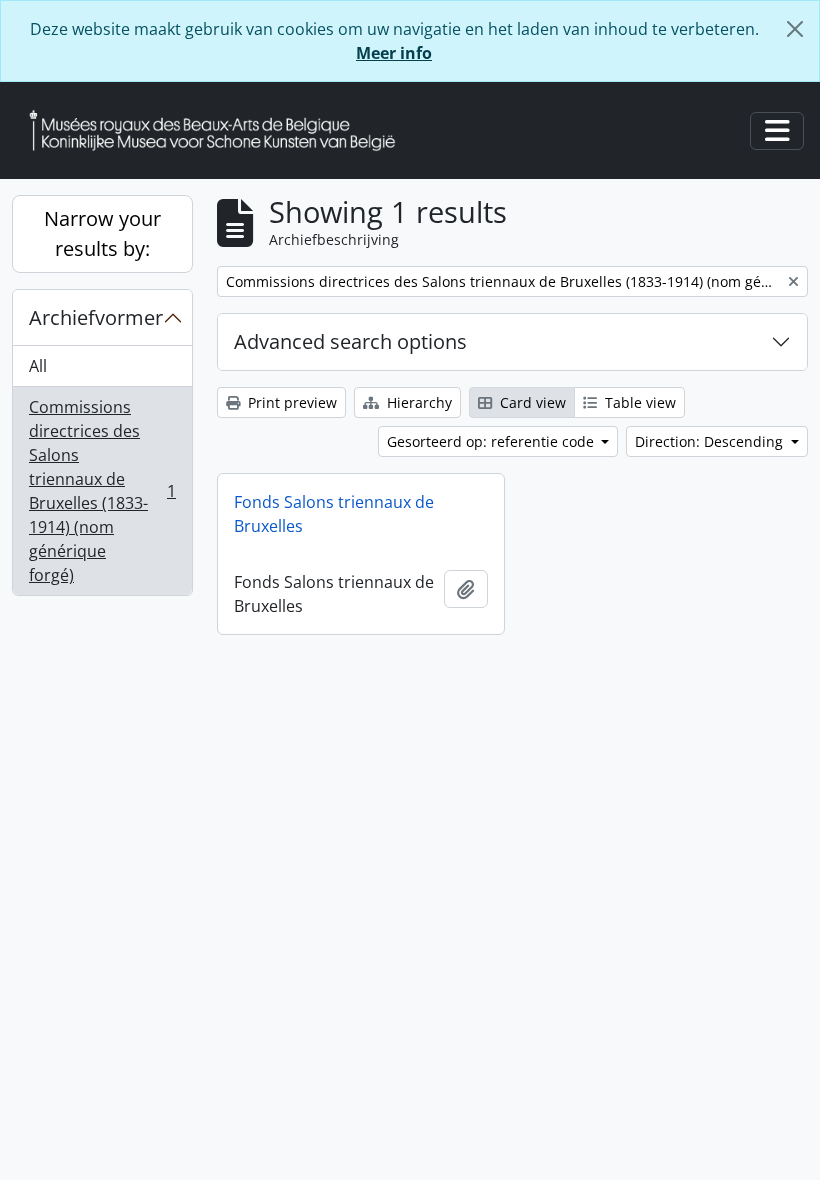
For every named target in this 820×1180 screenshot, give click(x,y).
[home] (220, 130)
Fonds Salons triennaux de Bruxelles (334, 514)
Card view (531, 402)
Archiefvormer (96, 317)
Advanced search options (350, 341)
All (38, 366)
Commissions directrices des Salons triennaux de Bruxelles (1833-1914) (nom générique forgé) (102, 491)
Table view (638, 402)
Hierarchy (417, 402)
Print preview (290, 402)
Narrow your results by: (102, 233)
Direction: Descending (711, 441)
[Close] (795, 29)
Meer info (394, 53)
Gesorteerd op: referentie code (492, 441)
